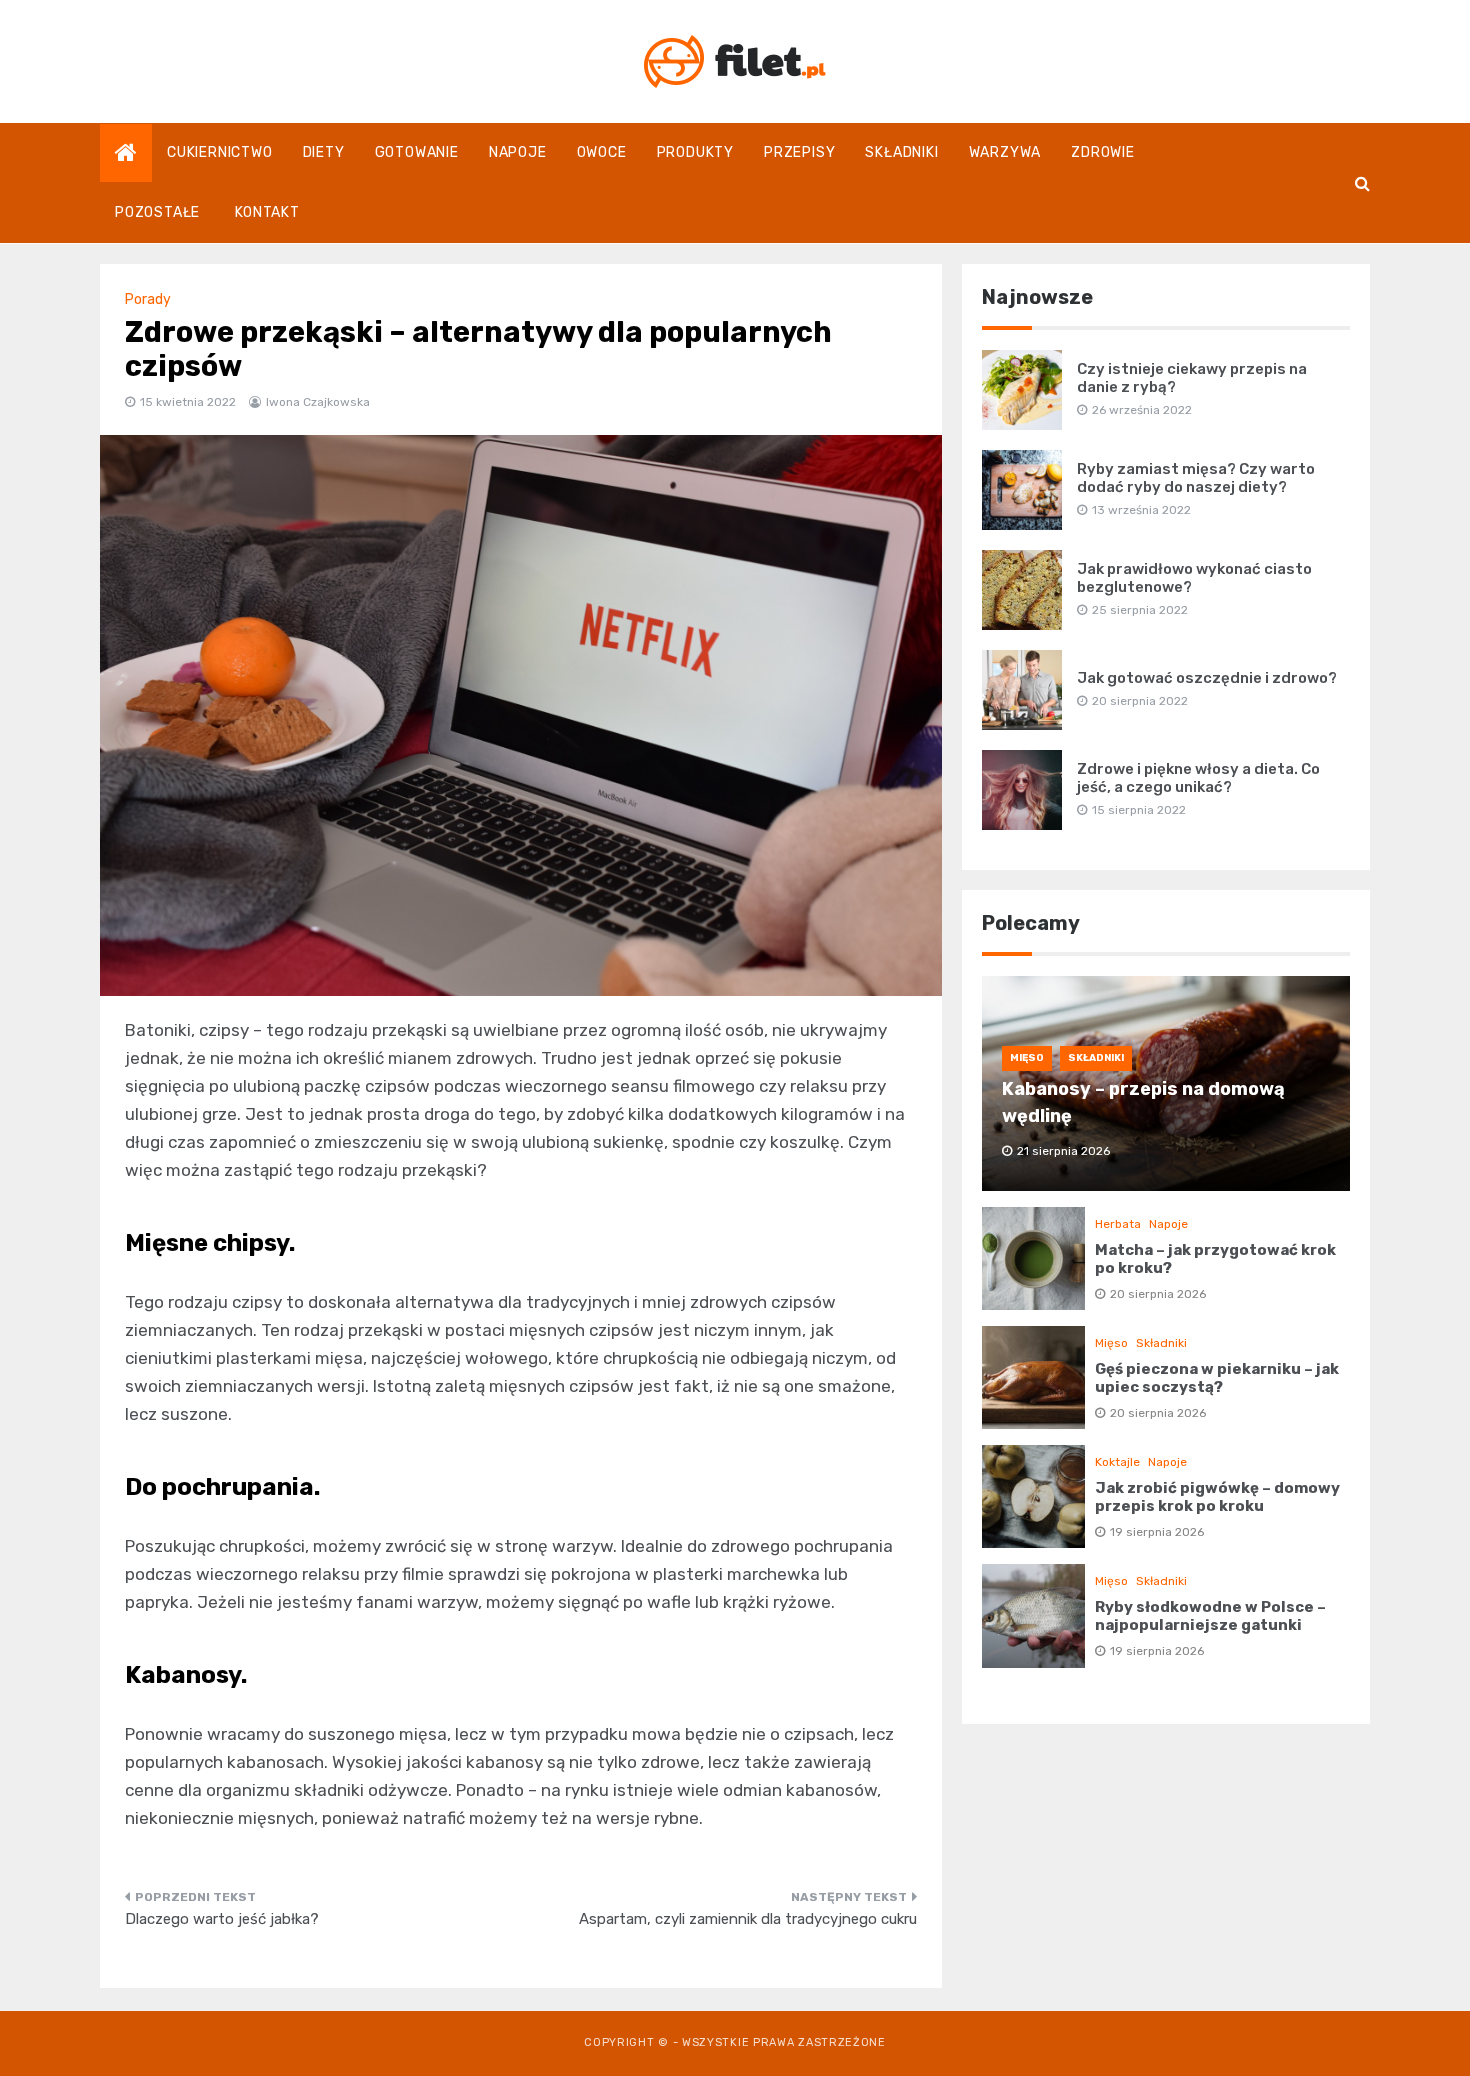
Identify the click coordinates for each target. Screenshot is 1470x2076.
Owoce (602, 152)
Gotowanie (417, 152)
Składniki (901, 152)
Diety (324, 152)
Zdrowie (1103, 152)
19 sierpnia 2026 (1157, 1532)
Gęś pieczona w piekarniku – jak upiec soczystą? (1217, 1378)
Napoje (518, 152)
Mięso (1027, 1058)
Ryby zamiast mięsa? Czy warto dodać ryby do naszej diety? (1196, 478)
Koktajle (1117, 1462)
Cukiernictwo (220, 152)
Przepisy (799, 152)
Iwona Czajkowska (318, 402)
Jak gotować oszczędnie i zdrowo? (1207, 678)
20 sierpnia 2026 (1158, 1294)
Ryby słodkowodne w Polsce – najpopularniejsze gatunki (1210, 1616)
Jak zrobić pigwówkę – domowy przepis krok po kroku (1217, 1497)
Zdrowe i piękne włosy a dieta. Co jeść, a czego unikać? (1198, 778)
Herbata (1118, 1224)
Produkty (695, 152)
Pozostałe (157, 212)
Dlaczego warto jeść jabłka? (222, 1919)
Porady (148, 299)
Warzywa (1005, 152)
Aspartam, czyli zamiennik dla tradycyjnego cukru (748, 1919)
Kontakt (267, 212)
